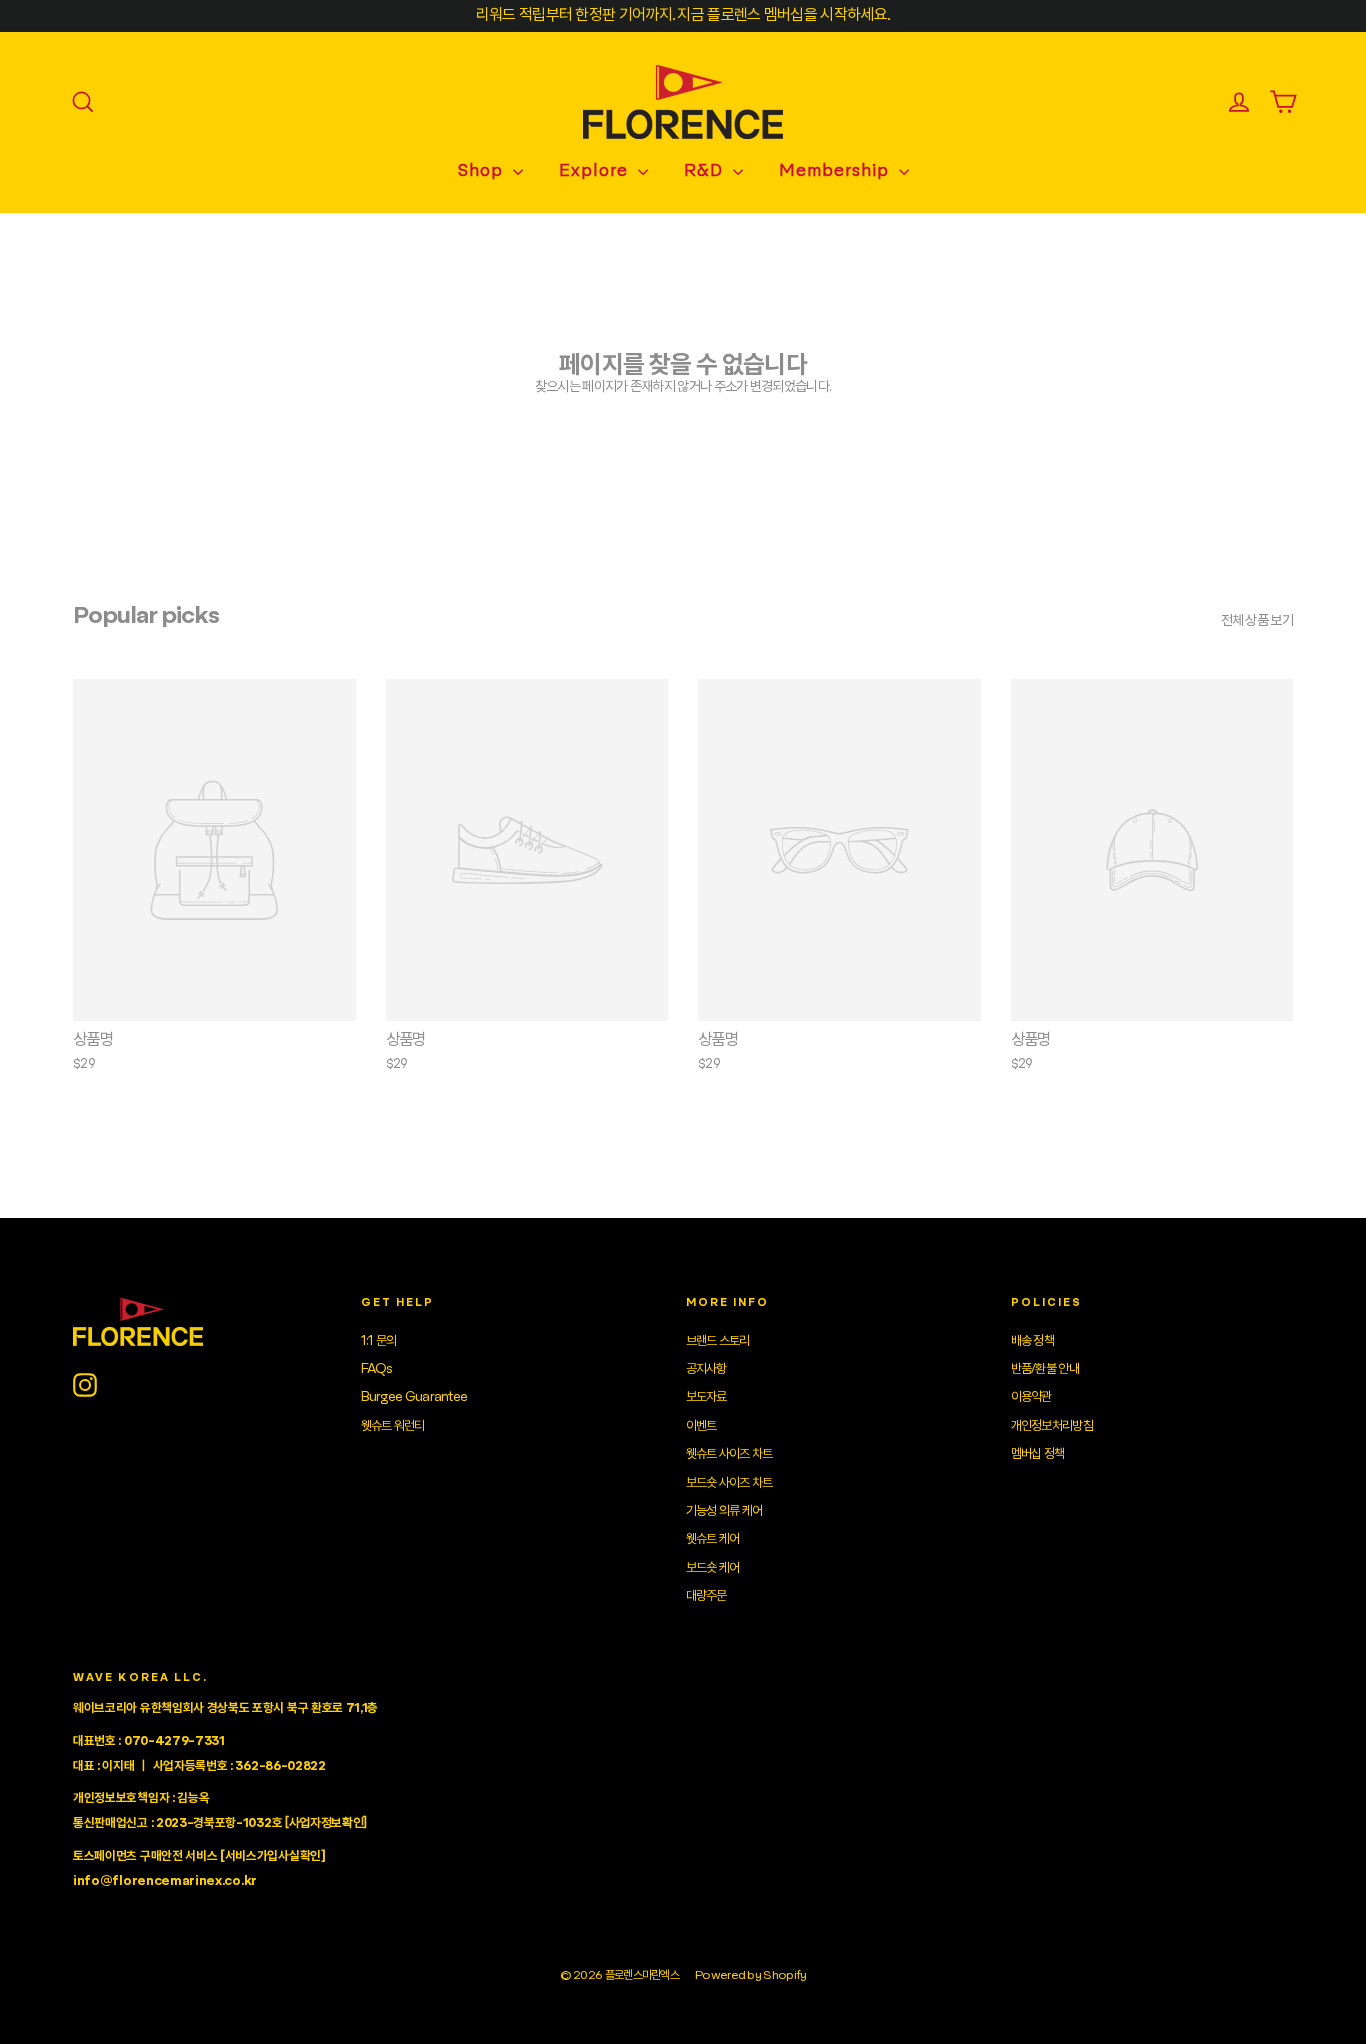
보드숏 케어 (713, 1568)
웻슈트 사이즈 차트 (729, 1454)
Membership (836, 171)
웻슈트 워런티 (393, 1426)
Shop (483, 171)
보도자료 (706, 1397)
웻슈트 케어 (713, 1539)
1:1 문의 (379, 1341)
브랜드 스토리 (718, 1341)
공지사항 (706, 1369)
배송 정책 (1033, 1341)
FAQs (377, 1369)
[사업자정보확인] (326, 1823)
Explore (596, 171)
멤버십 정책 (1038, 1454)
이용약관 (1031, 1397)
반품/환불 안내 (1045, 1369)
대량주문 (706, 1596)
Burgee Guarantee (414, 1397)
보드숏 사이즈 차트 (729, 1483)
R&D (706, 171)
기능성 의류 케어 (724, 1511)
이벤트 (701, 1426)
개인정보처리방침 (1052, 1426)
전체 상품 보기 (1257, 620)
